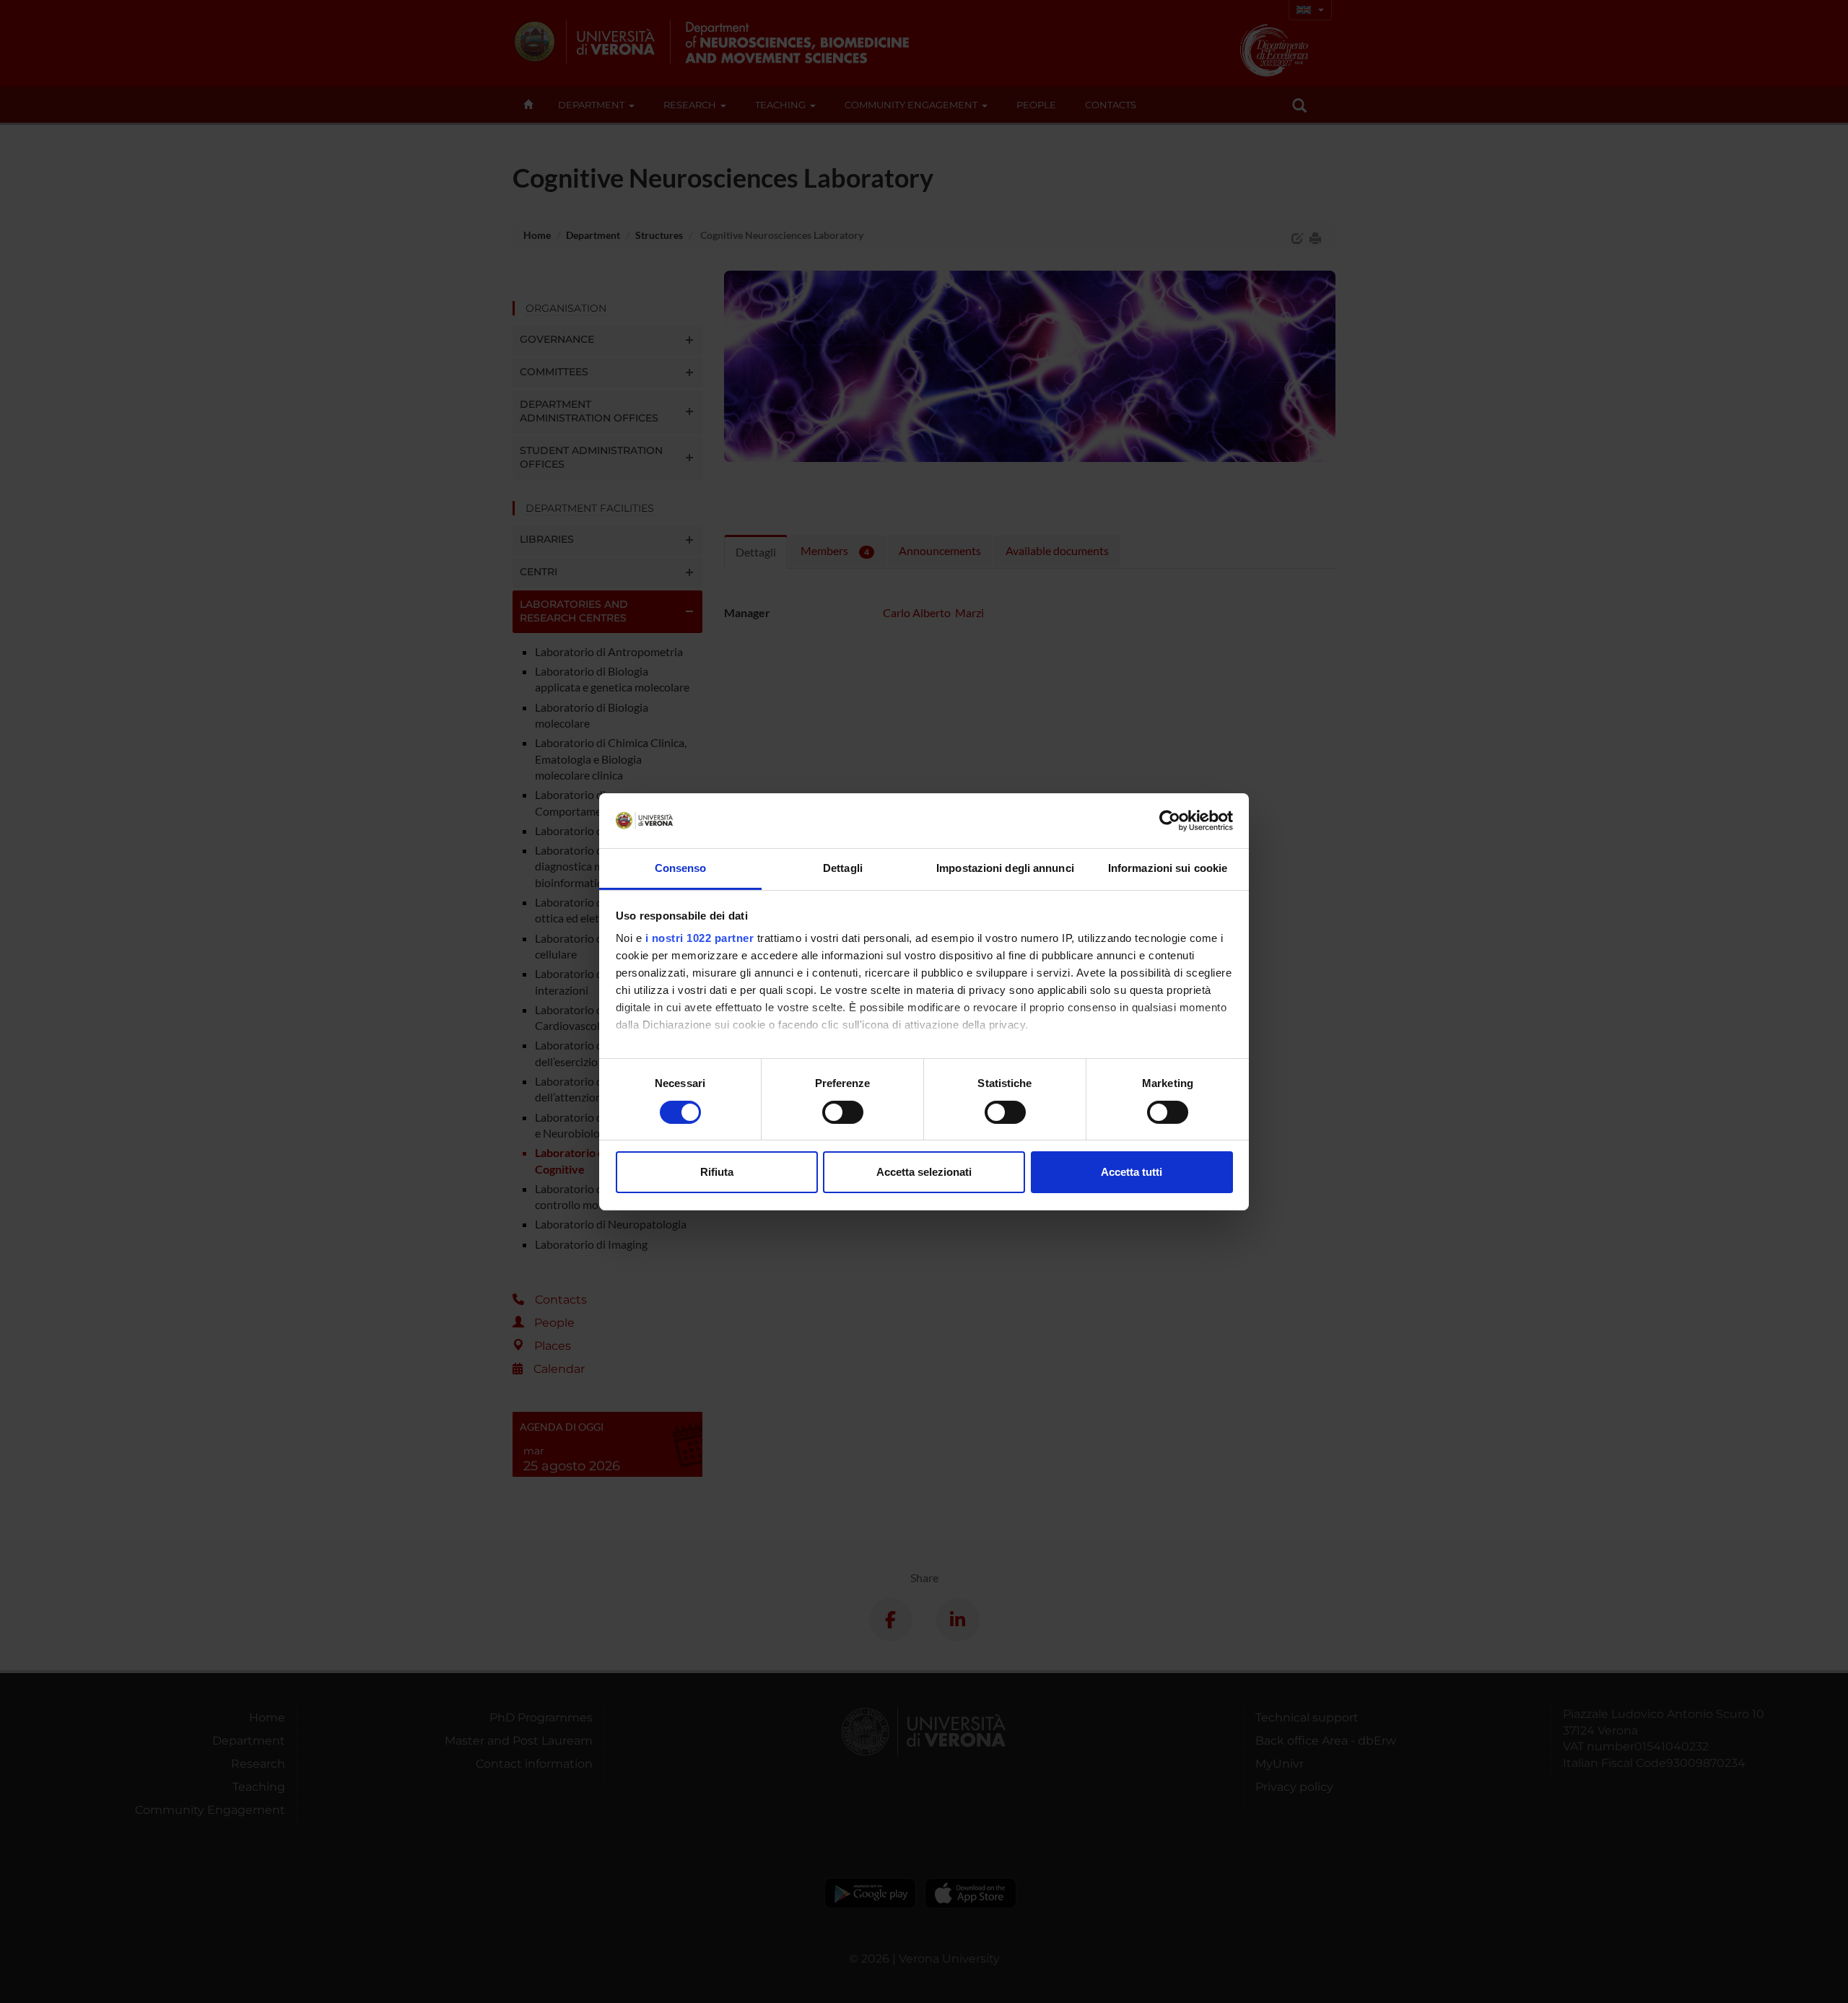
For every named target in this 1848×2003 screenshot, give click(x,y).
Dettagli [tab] (843, 868)
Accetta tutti (1132, 1172)
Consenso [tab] (681, 868)
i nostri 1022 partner (700, 938)
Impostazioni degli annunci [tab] (1005, 868)
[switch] (843, 1112)
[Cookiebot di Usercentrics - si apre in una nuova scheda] (1170, 821)
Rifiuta (717, 1172)
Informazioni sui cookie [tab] (1168, 868)
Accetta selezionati (924, 1172)
